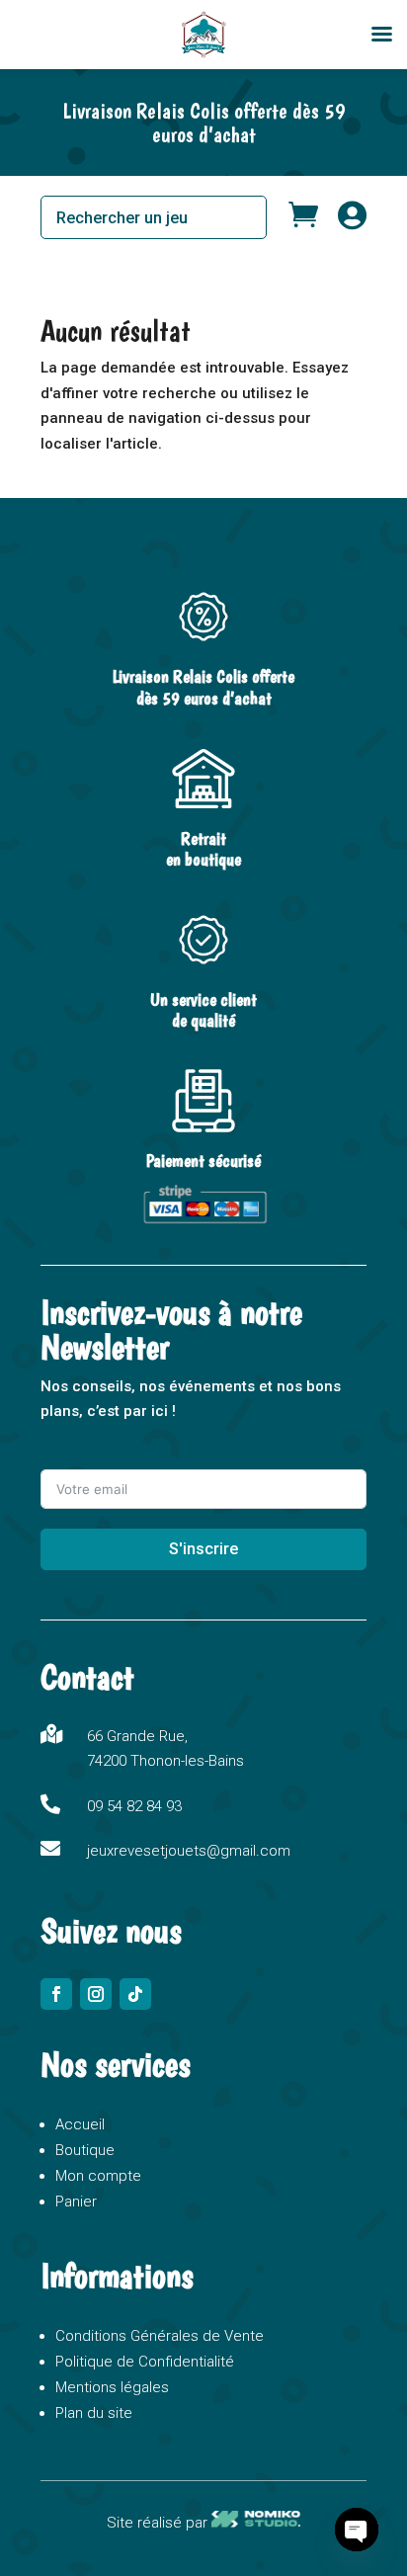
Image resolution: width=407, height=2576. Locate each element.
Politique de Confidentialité (145, 2362)
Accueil (80, 2124)
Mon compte (98, 2176)
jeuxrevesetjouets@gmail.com (189, 1851)
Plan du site (94, 2413)
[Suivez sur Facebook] (56, 1994)
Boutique (85, 2150)
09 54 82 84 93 (134, 1806)
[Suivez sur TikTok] (135, 1994)
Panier (76, 2202)
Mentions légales (112, 2387)
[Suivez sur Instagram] (96, 1994)
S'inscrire (203, 1549)
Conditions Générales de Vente (160, 2336)
